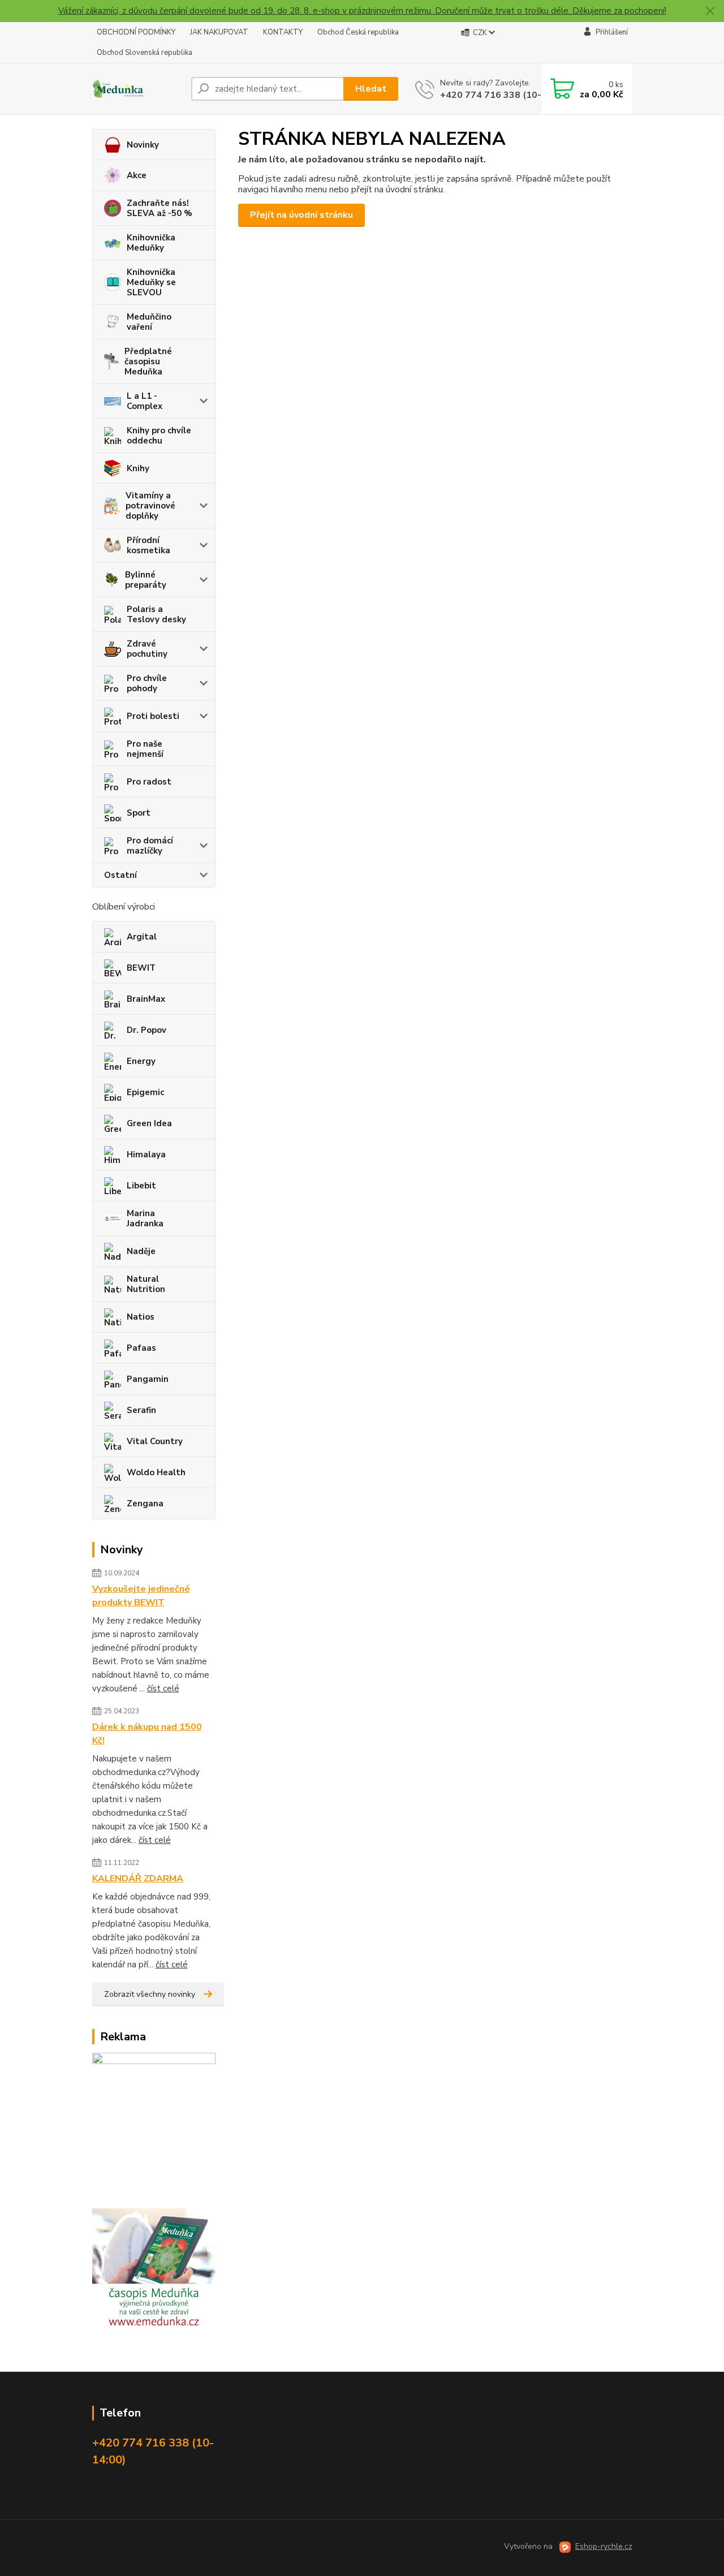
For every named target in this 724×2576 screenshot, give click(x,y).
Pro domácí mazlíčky (150, 846)
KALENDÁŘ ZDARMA (138, 1879)
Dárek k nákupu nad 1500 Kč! (147, 1734)
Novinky (143, 145)
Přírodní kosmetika (148, 545)
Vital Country (155, 1441)
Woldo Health (156, 1472)
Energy (141, 1061)
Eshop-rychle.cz (604, 2546)
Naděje (141, 1251)
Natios (141, 1317)
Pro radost (149, 782)
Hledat (371, 89)
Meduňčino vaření (149, 322)
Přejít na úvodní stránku (301, 215)
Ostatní (120, 875)
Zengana (145, 1504)
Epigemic (145, 1092)
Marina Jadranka (145, 1218)
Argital (142, 937)
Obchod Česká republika (358, 32)
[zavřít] (710, 11)
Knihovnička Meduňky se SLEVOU (151, 282)
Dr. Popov (146, 1030)
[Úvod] (137, 89)
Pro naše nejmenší (145, 749)
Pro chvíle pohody (147, 683)
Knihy (138, 468)
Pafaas (141, 1348)
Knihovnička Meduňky (151, 243)
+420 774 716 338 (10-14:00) (505, 95)
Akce (137, 175)
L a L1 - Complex (145, 401)
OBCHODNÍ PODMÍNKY (136, 32)
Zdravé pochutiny (147, 649)
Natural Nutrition (146, 1284)
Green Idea (149, 1123)
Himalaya (146, 1155)
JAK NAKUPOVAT (219, 32)
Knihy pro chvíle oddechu (159, 436)
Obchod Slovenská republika (145, 53)
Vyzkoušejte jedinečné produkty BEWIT (141, 1596)
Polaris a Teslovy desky (156, 614)
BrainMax (146, 999)
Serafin (141, 1410)
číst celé (163, 1688)
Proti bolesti (153, 716)
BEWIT (141, 968)
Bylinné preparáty (146, 580)
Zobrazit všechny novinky (150, 1994)
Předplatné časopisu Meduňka (148, 361)
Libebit (141, 1186)
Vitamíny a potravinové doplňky (150, 506)
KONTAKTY (283, 32)
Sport (139, 813)
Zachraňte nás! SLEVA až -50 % (160, 208)
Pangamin (148, 1379)
